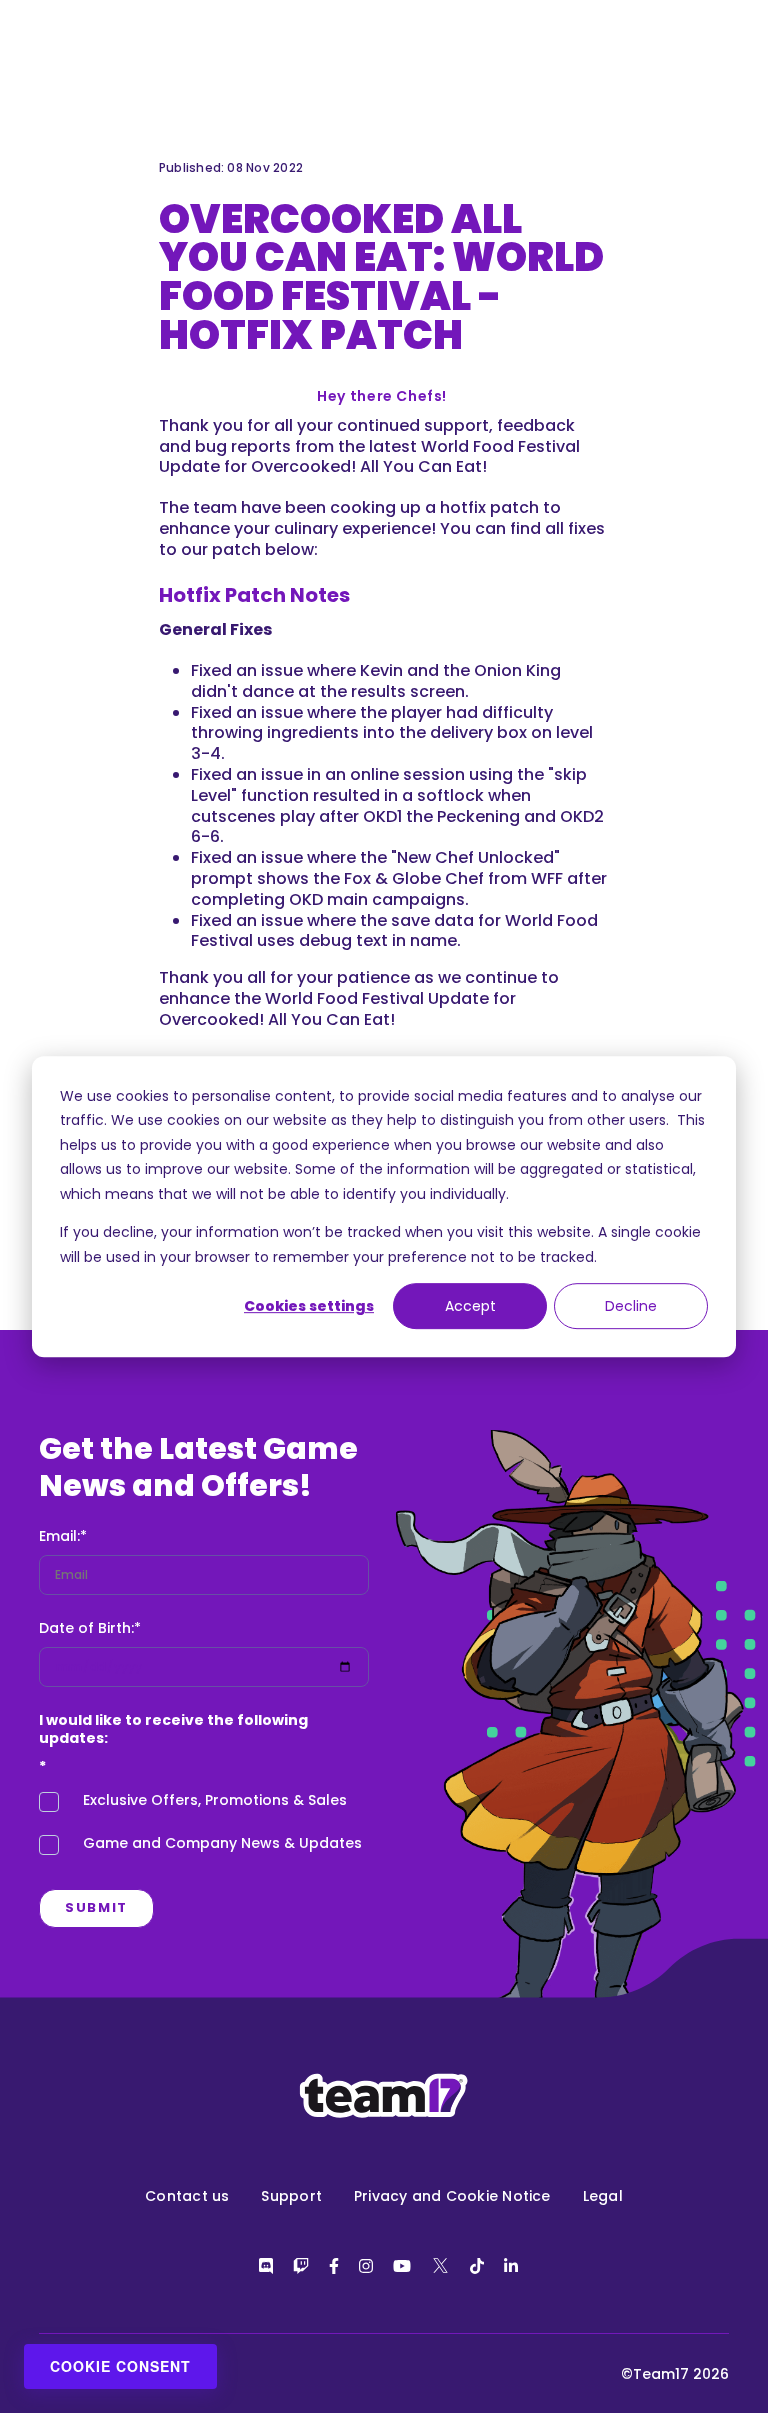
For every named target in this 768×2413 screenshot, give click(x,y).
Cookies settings (309, 1306)
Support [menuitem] (291, 2196)
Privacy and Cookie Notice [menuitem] (452, 2196)
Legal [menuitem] (603, 2196)
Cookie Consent (120, 2366)
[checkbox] (204, 1827)
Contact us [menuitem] (187, 2196)
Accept (470, 1306)
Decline (631, 1306)
